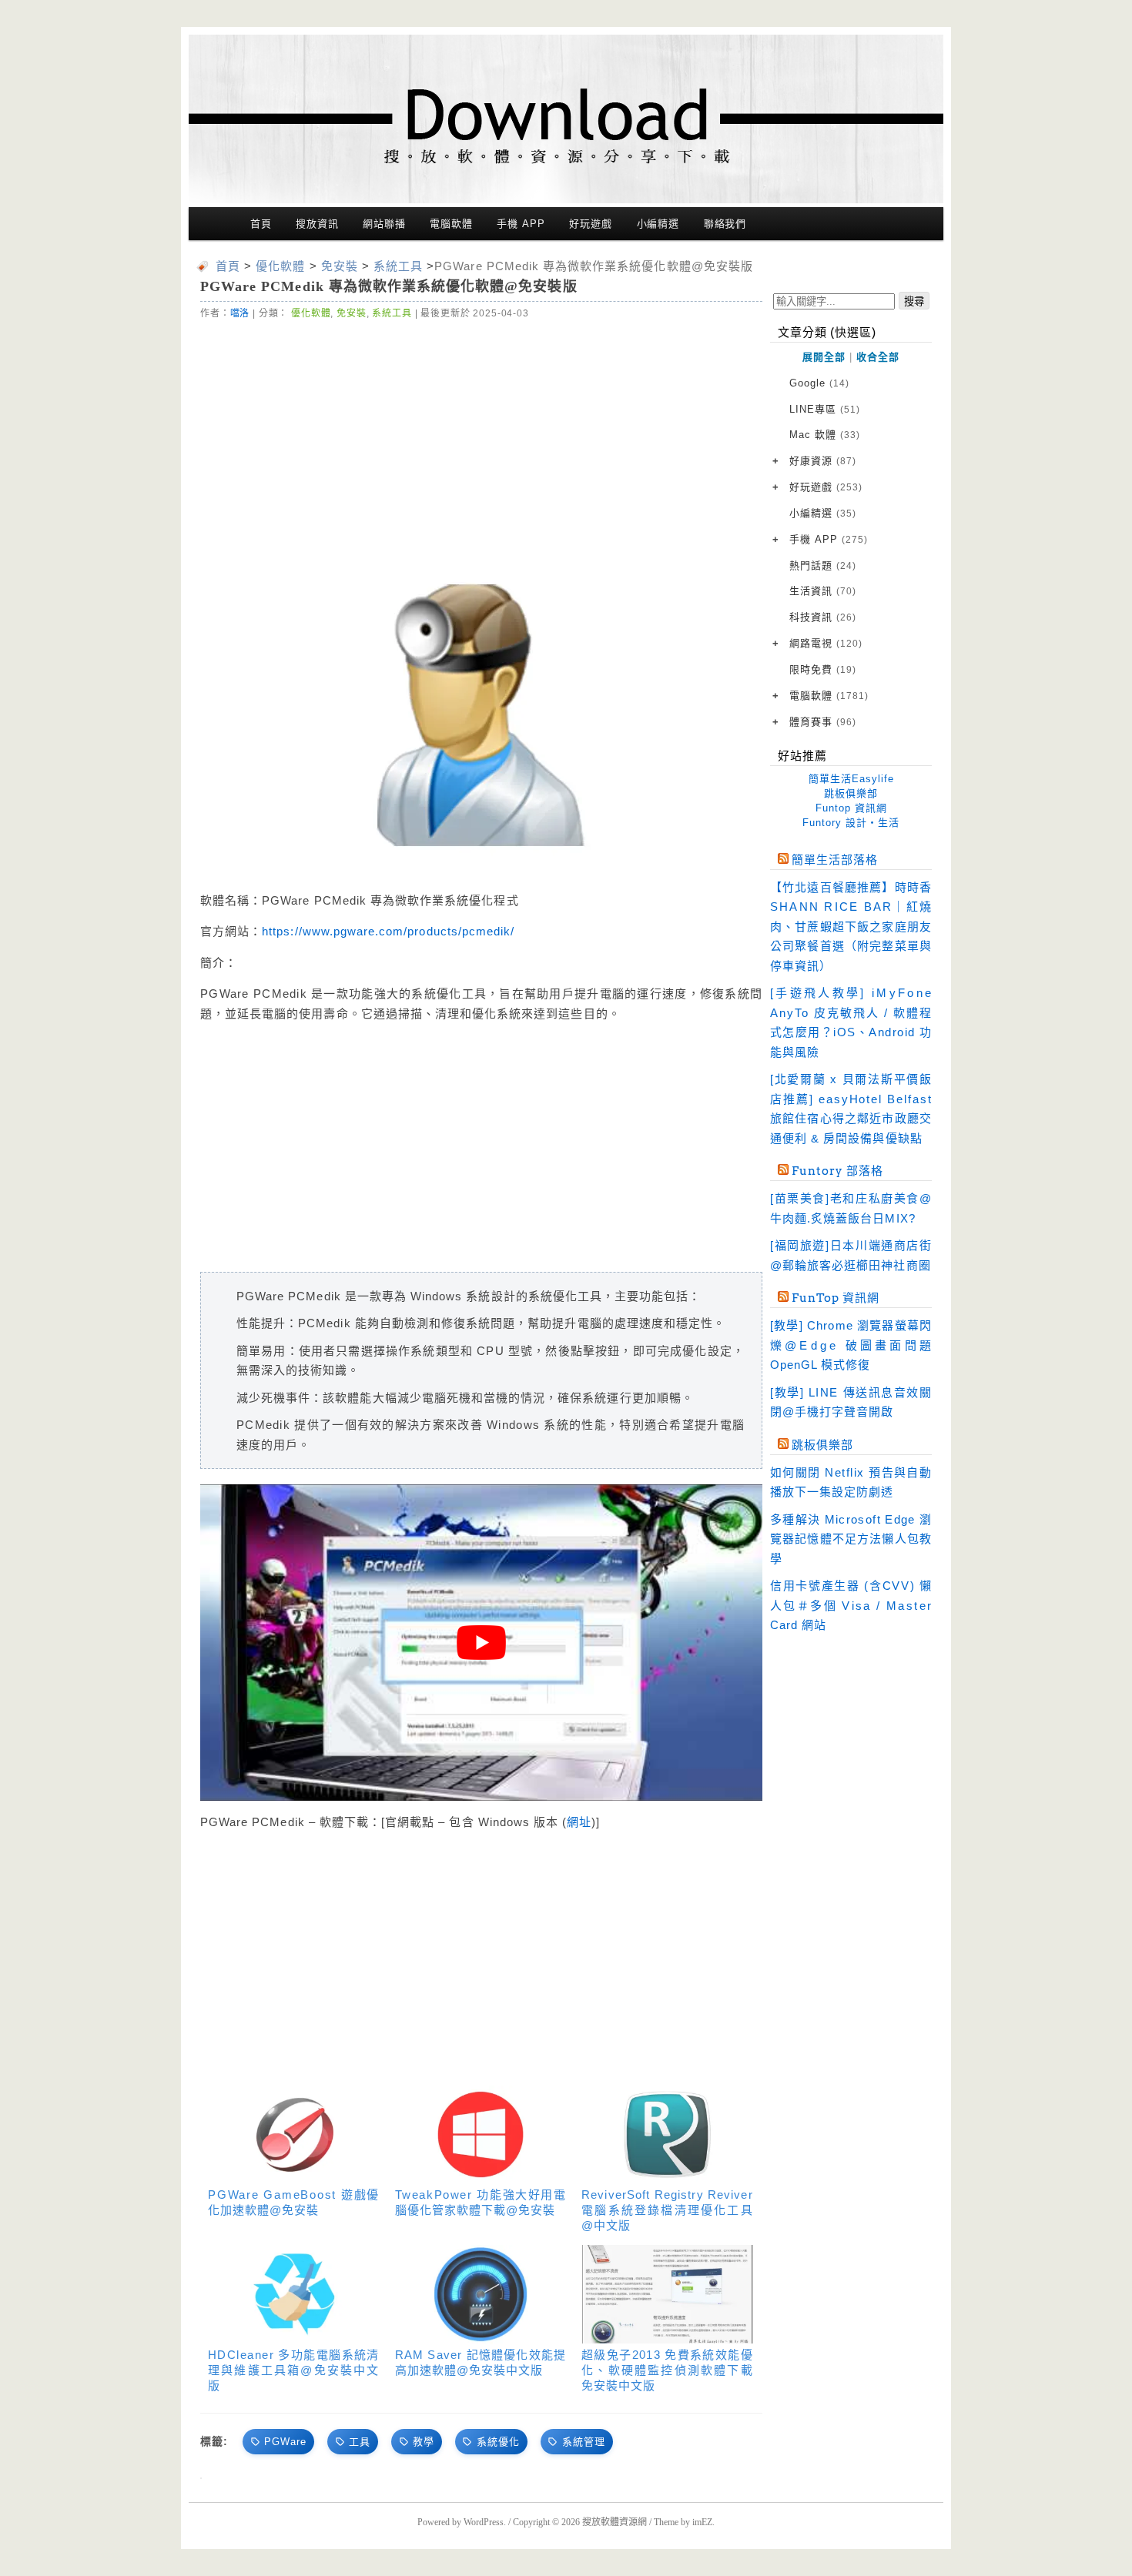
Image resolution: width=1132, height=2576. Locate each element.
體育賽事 (823, 722)
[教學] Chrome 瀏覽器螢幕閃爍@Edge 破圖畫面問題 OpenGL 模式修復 (851, 1345)
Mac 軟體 (825, 435)
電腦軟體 (451, 224)
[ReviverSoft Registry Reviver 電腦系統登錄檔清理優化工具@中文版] (667, 2134)
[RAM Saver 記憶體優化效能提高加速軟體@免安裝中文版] (481, 2294)
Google (819, 383)
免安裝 (352, 313)
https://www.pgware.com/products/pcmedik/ (388, 931)
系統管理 (584, 2442)
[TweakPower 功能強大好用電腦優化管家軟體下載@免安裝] (481, 2134)
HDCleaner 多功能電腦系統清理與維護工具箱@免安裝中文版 (294, 2370)
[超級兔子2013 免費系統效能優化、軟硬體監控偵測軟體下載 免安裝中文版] (667, 2294)
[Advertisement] (481, 437)
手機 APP (521, 224)
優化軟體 (311, 313)
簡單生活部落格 (835, 860)
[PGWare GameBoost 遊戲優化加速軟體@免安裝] (294, 2134)
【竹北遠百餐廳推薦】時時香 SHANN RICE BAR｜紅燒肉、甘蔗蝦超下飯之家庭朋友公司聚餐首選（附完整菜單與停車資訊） (851, 927)
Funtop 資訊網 (851, 808)
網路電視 (826, 643)
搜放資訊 (317, 224)
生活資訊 (823, 591)
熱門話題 (823, 565)
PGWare (285, 2442)
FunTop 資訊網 (836, 1298)
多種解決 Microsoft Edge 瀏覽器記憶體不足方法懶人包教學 (851, 1539)
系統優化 (498, 2442)
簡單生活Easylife (851, 779)
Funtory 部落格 (837, 1171)
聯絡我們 (725, 224)
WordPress (484, 2522)
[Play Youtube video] (481, 1642)
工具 (360, 2442)
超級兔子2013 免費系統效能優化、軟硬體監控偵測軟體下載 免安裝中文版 (667, 2370)
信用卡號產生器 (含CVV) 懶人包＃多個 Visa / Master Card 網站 (851, 1605)
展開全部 (824, 357)
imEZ (702, 2522)
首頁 (261, 224)
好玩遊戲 (591, 224)
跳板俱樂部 (851, 793)
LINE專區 (825, 409)
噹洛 (240, 313)
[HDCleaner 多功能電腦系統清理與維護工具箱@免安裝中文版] (294, 2294)
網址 (579, 1822)
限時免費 (823, 669)
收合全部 (878, 357)
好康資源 (823, 461)
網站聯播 (384, 224)
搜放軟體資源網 (615, 2522)
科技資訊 (823, 617)
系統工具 (392, 313)
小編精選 (658, 224)
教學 (424, 2442)
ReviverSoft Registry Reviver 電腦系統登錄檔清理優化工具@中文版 (667, 2210)
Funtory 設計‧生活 (851, 823)
